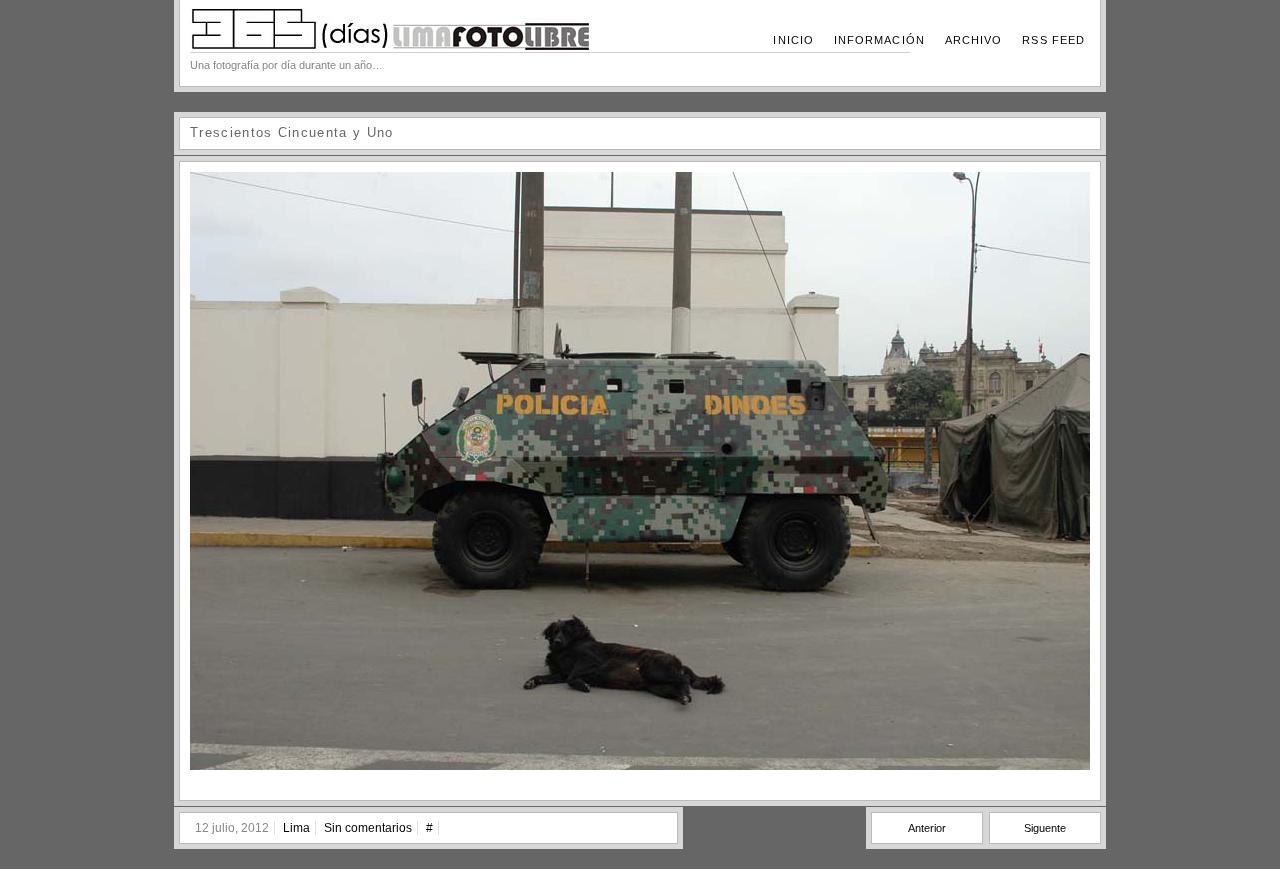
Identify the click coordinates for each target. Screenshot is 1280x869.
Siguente (1045, 828)
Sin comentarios (368, 828)
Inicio (793, 40)
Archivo (974, 40)
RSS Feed (1053, 40)
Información (879, 40)
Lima (296, 828)
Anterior (927, 828)
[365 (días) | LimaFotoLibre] (390, 46)
